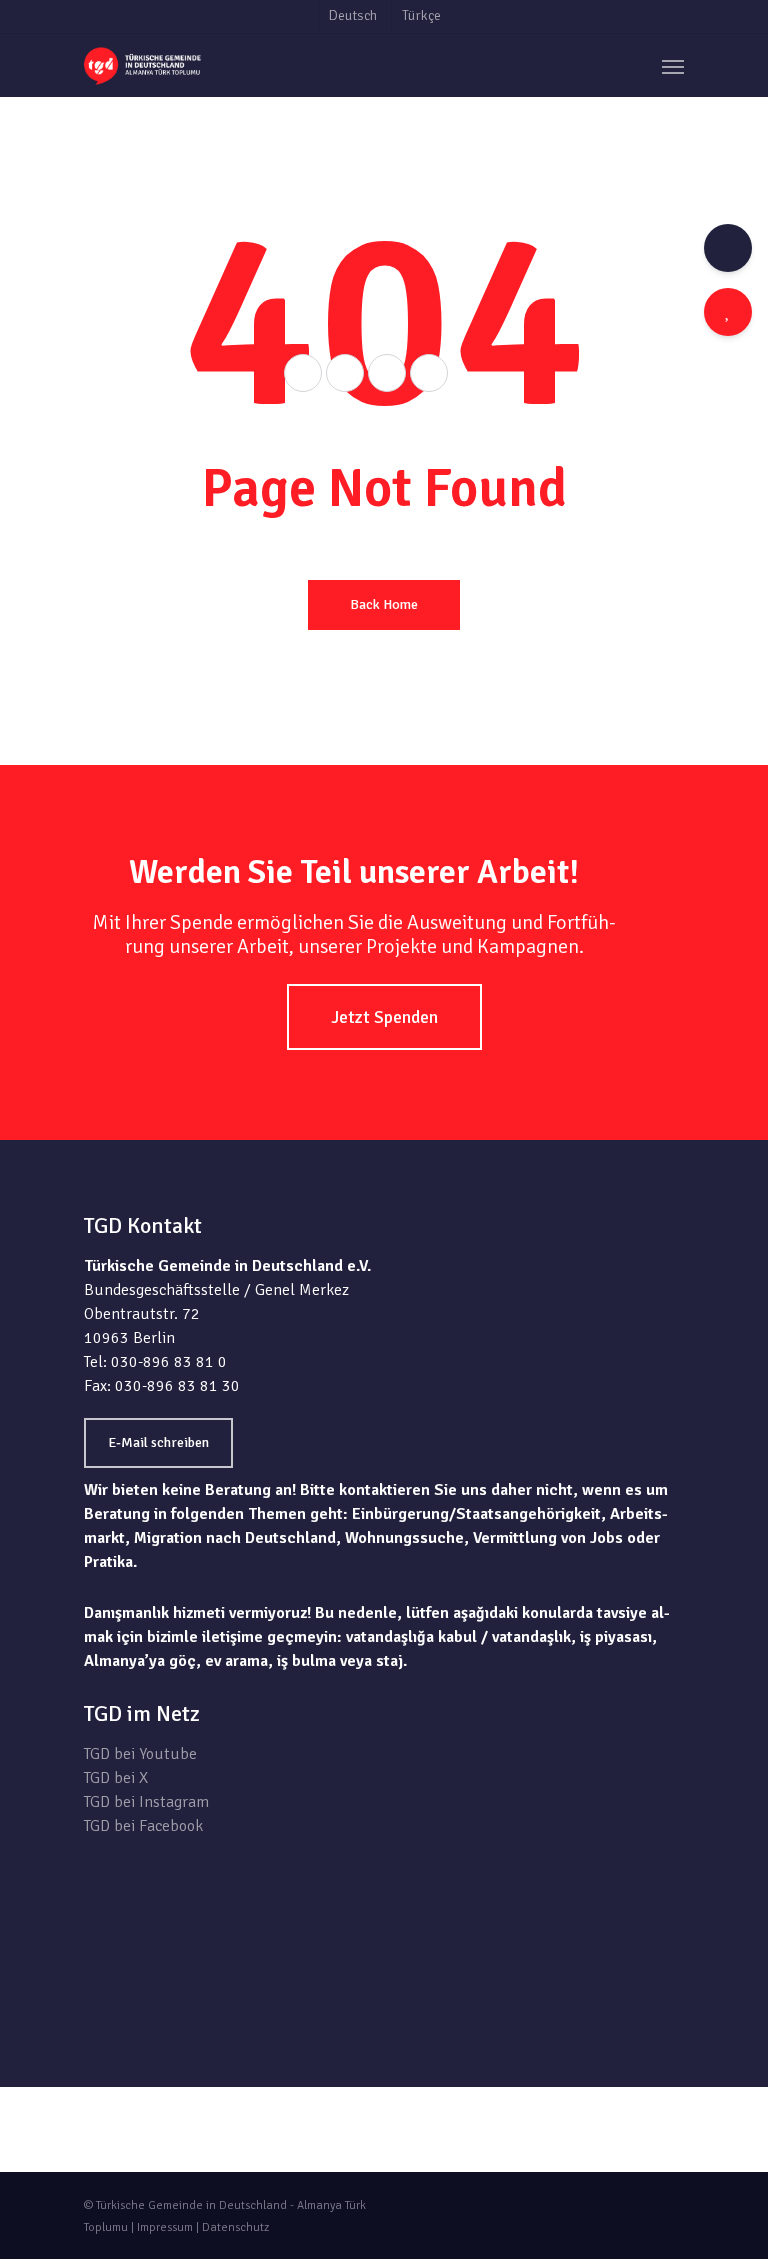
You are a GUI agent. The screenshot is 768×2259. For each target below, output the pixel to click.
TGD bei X (116, 1778)
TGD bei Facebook (143, 1826)
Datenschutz (235, 2227)
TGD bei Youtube (140, 1754)
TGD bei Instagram (146, 1802)
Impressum (165, 2227)
